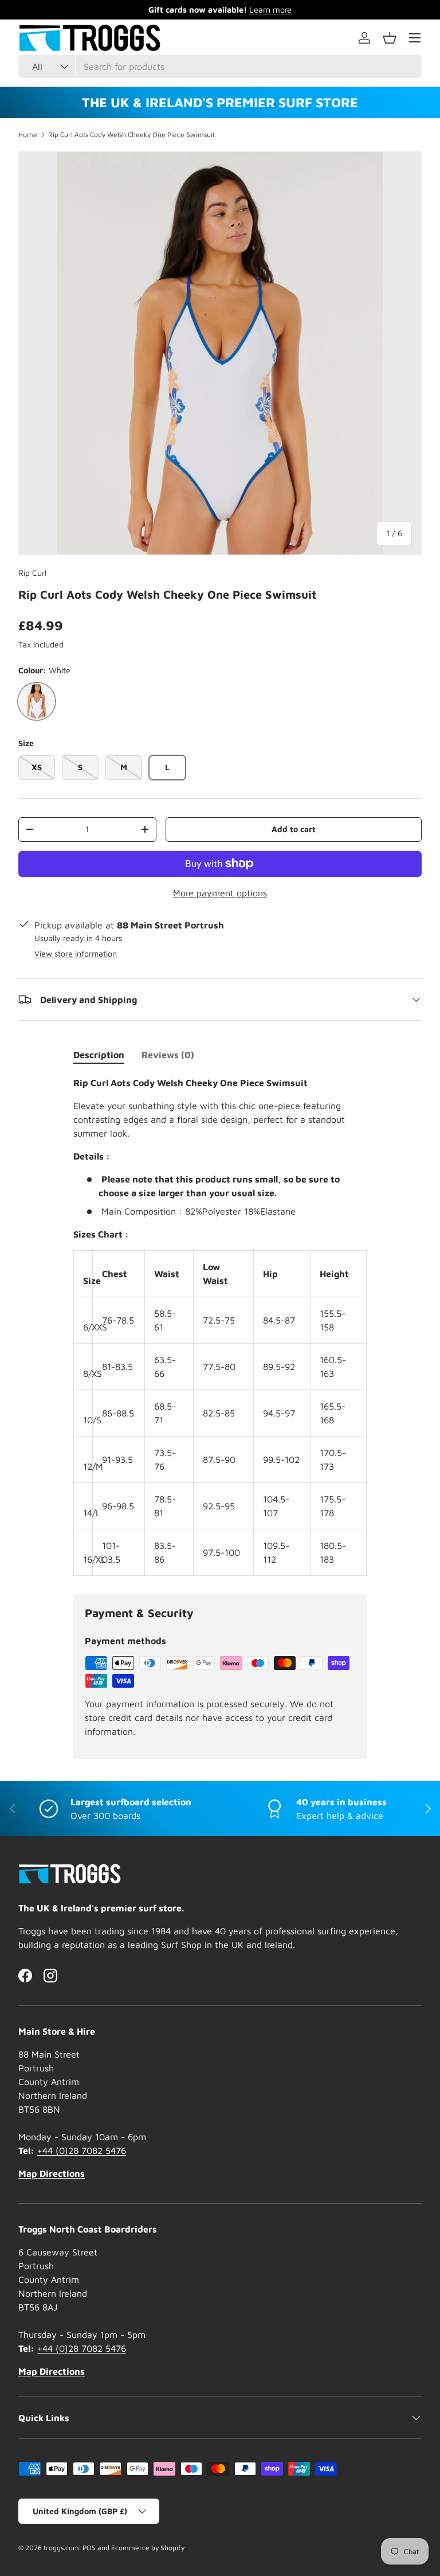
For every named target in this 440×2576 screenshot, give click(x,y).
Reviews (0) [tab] (168, 1055)
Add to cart (294, 829)
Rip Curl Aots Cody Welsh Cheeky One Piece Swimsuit (131, 135)
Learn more (270, 9)
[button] (390, 38)
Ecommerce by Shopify (148, 2548)
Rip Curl (32, 573)
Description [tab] (99, 1055)
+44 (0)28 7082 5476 (82, 2150)
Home (28, 135)
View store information (76, 953)
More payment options (220, 893)
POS (89, 2548)
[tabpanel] (220, 1326)
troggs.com (61, 2548)
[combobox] (220, 67)
